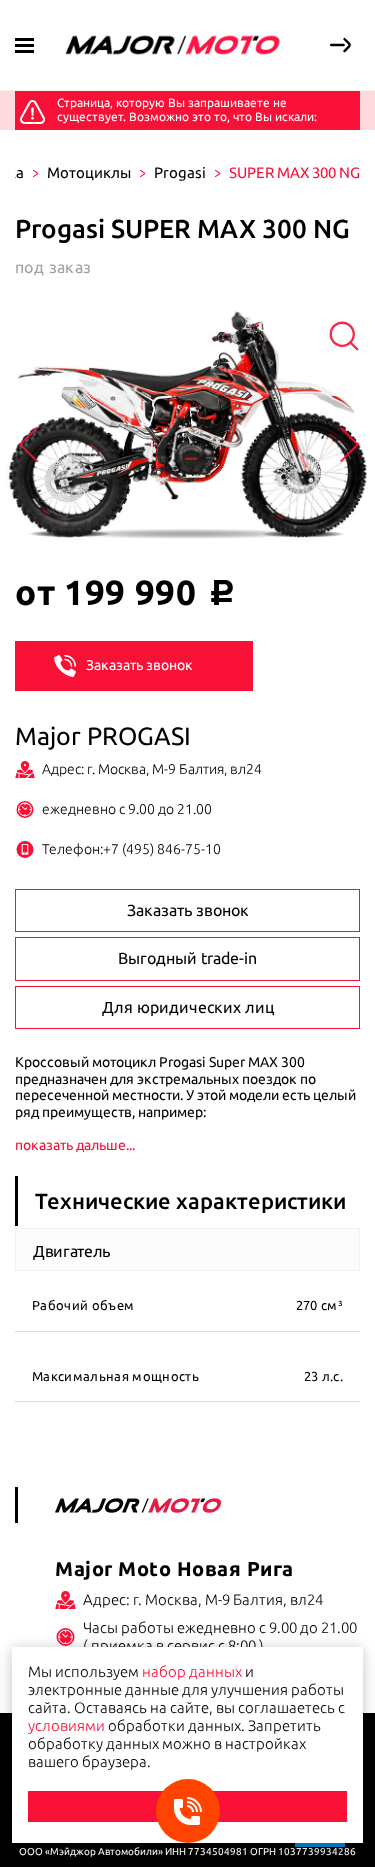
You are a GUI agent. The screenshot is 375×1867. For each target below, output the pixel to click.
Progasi (180, 172)
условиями (66, 1725)
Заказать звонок (139, 665)
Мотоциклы (89, 172)
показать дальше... (75, 1145)
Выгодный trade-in (187, 958)
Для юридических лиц (188, 1007)
